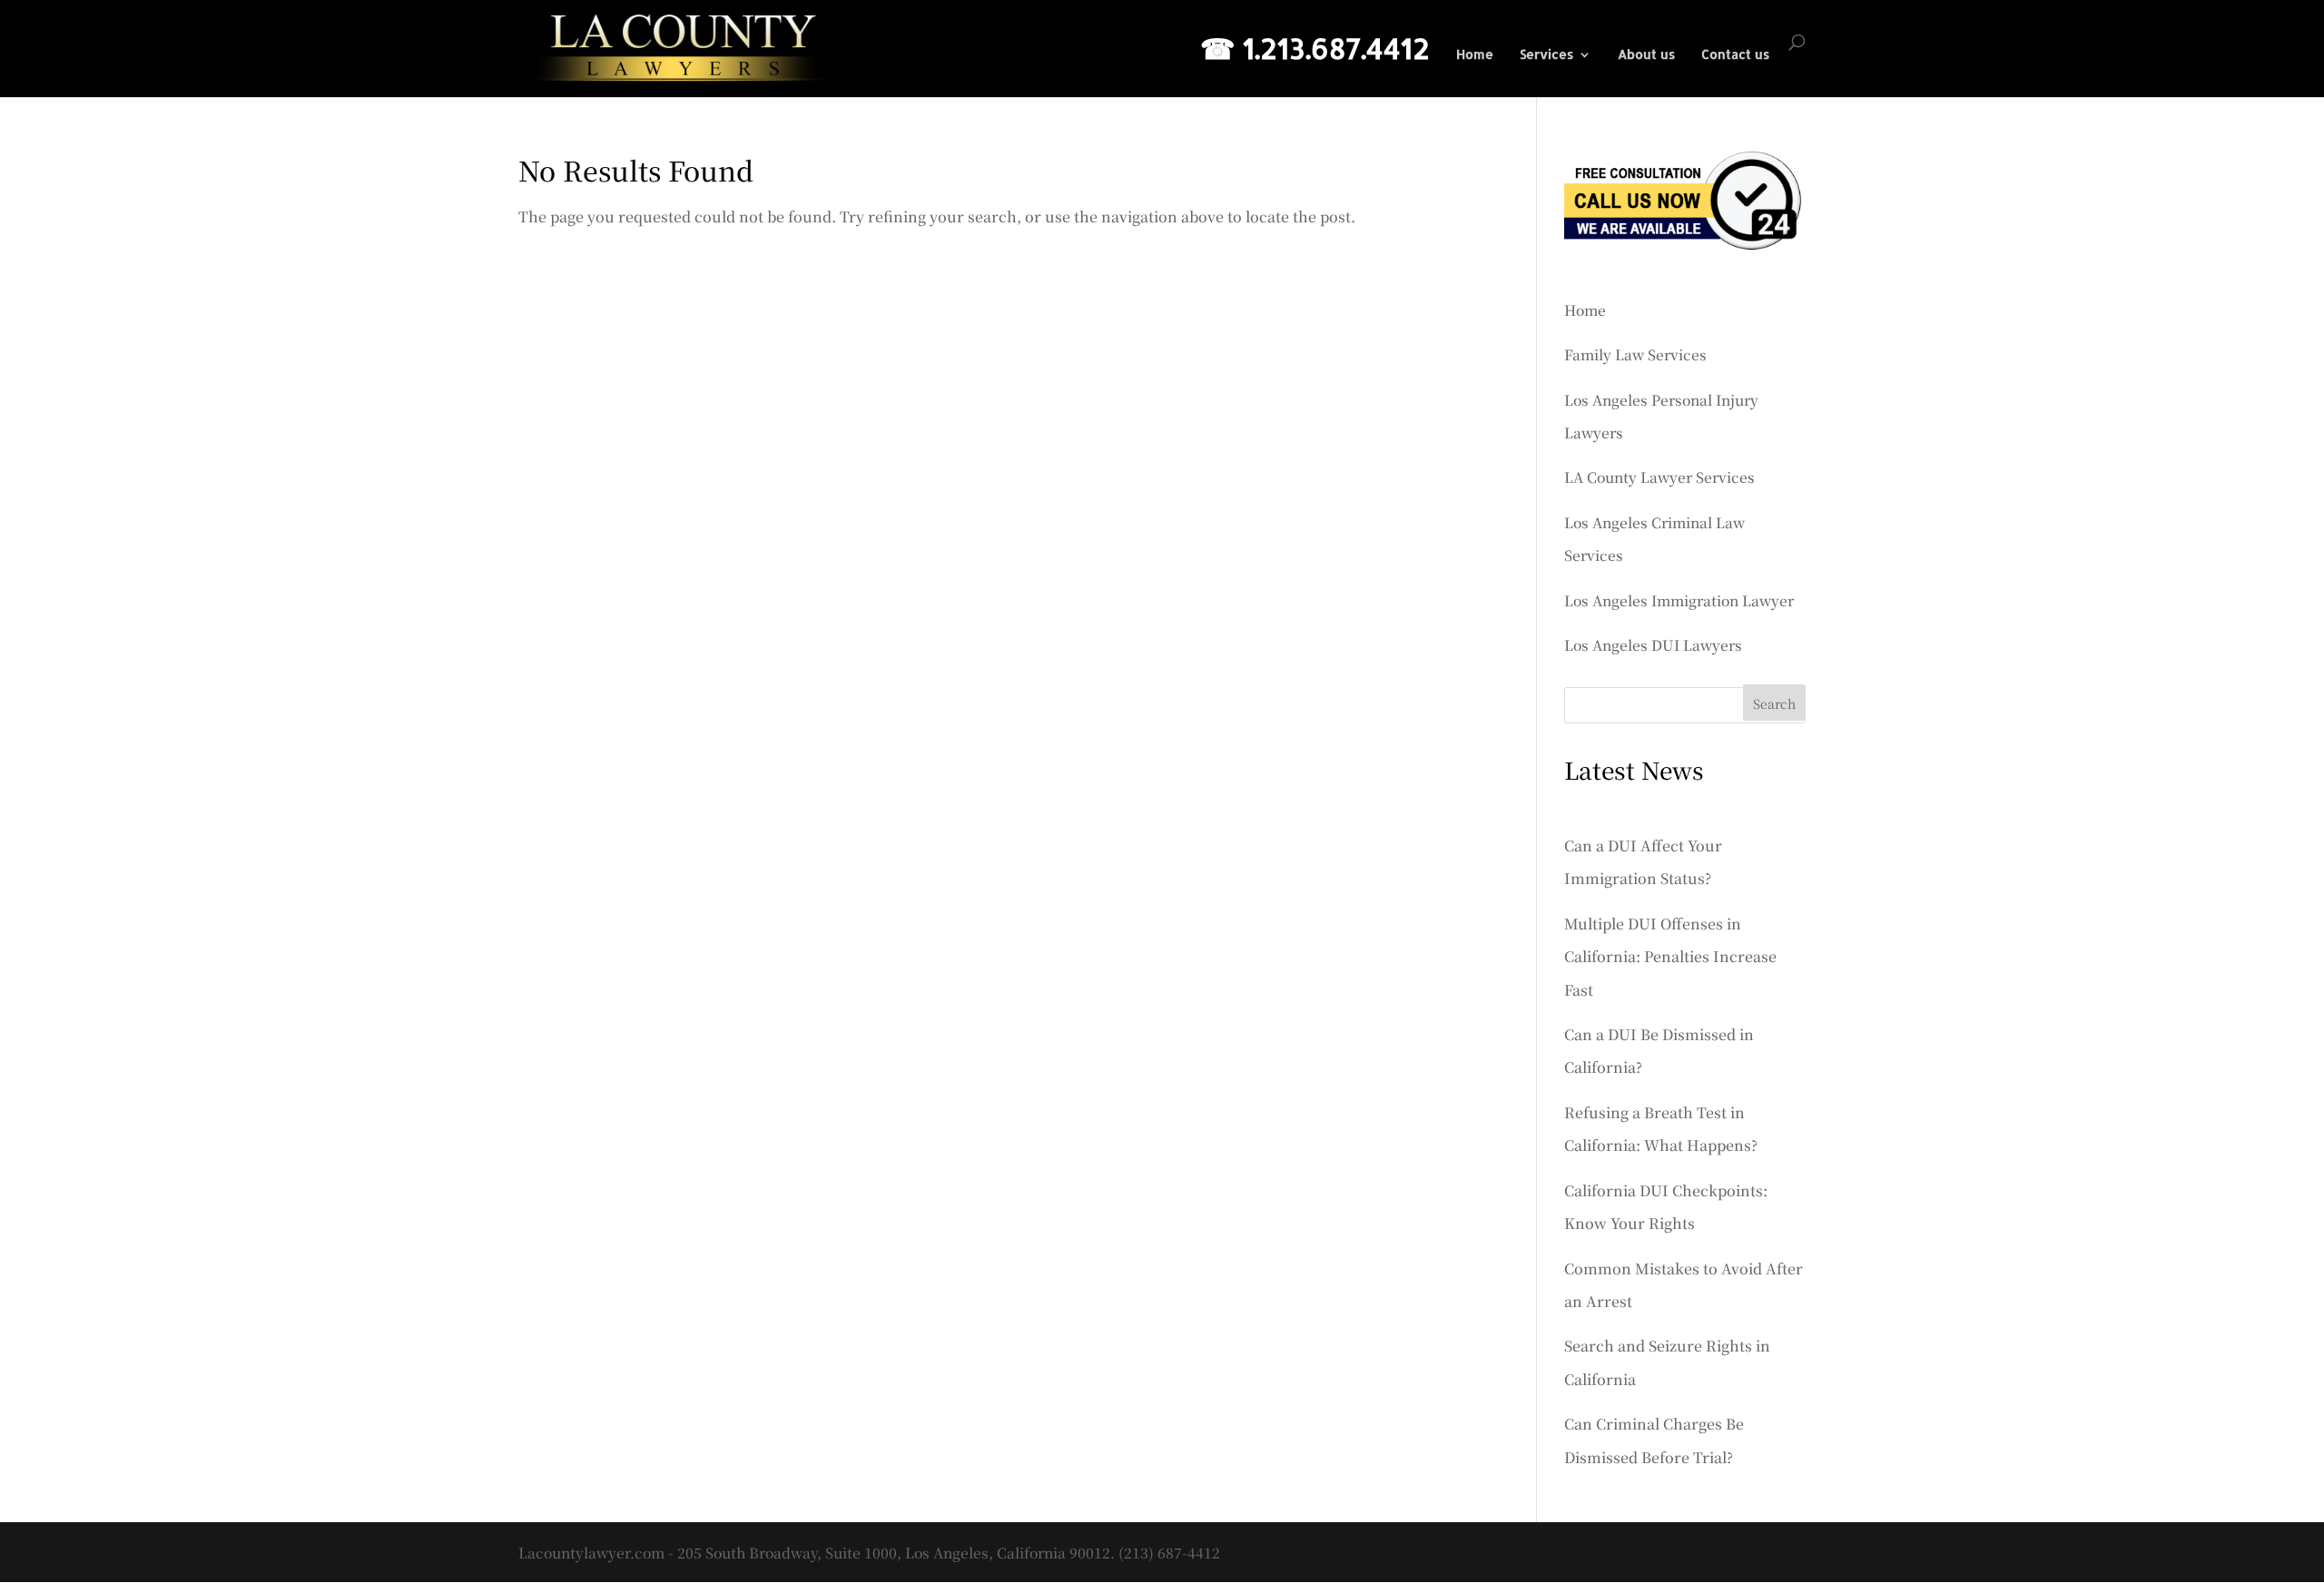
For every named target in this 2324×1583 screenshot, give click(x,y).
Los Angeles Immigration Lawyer (1679, 600)
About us (1646, 55)
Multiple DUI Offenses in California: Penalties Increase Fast (1670, 957)
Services (1546, 55)
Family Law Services (1635, 354)
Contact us (1735, 55)
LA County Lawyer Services (1659, 477)
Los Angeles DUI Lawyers (1653, 644)
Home (1475, 55)
